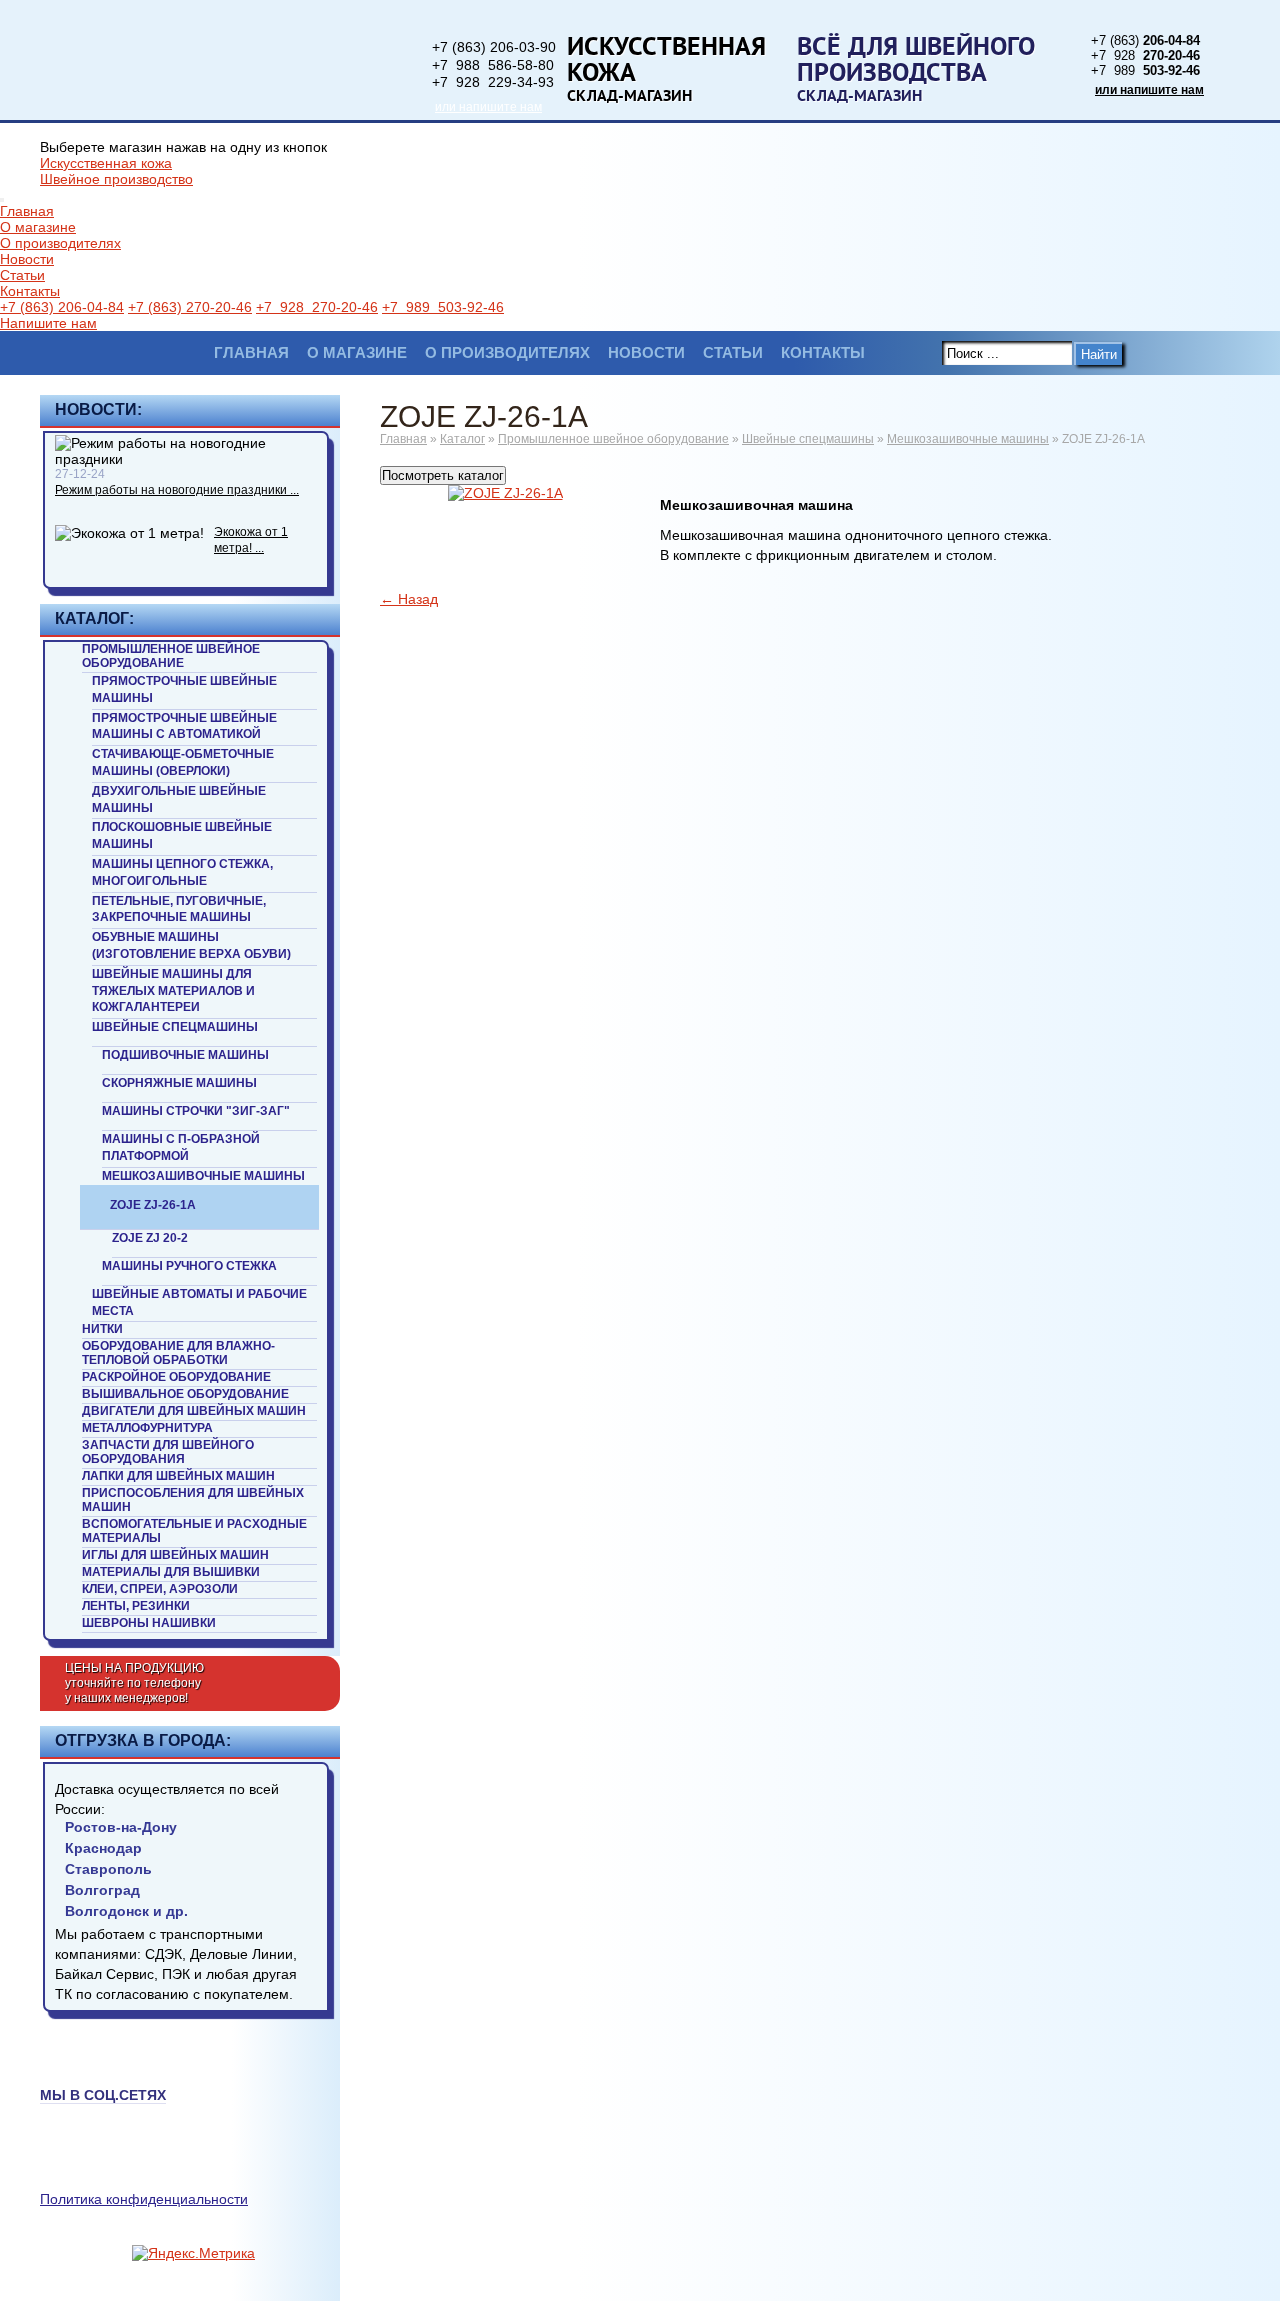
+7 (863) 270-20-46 (190, 307)
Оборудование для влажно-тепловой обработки (178, 1353)
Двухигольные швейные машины (179, 799)
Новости (27, 259)
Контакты (30, 291)
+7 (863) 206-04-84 (62, 307)
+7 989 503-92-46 (443, 307)
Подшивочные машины (185, 1055)
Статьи (22, 275)
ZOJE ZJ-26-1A (153, 1205)
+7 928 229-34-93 (493, 82)
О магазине (38, 227)
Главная (27, 211)
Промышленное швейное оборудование (171, 656)
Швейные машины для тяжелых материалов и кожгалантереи (173, 991)
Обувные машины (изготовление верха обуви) (191, 945)
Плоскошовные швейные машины (182, 835)
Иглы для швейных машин (175, 1555)
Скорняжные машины (179, 1083)
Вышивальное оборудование (185, 1394)
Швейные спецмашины (175, 1027)
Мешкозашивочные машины (203, 1176)
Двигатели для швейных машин (194, 1411)
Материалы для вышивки (171, 1572)
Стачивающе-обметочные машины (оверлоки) (183, 762)
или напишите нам (488, 107)
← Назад (409, 599)
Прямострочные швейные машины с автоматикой (184, 726)
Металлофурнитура (147, 1428)
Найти (1099, 354)
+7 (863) (1145, 40)
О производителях (60, 243)
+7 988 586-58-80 (493, 65)
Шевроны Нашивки (149, 1623)
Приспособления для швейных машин (193, 1500)
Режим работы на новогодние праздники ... (177, 490)
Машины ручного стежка (189, 1266)
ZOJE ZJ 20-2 (150, 1238)
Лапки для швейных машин (178, 1476)
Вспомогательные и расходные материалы (194, 1531)
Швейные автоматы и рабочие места (199, 1302)
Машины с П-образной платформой (181, 1147)
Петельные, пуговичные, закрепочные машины (179, 909)
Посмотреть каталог (443, 475)
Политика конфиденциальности (144, 2199)
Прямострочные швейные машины (184, 689)
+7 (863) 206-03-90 (494, 47)
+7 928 (1145, 55)
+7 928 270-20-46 (317, 307)
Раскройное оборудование (176, 1377)
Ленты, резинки (136, 1606)
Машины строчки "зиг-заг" (196, 1111)
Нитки (102, 1329)
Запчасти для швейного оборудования (168, 1452)
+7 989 (1145, 70)
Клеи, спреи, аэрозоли (160, 1589)
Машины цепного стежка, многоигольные (182, 872)
